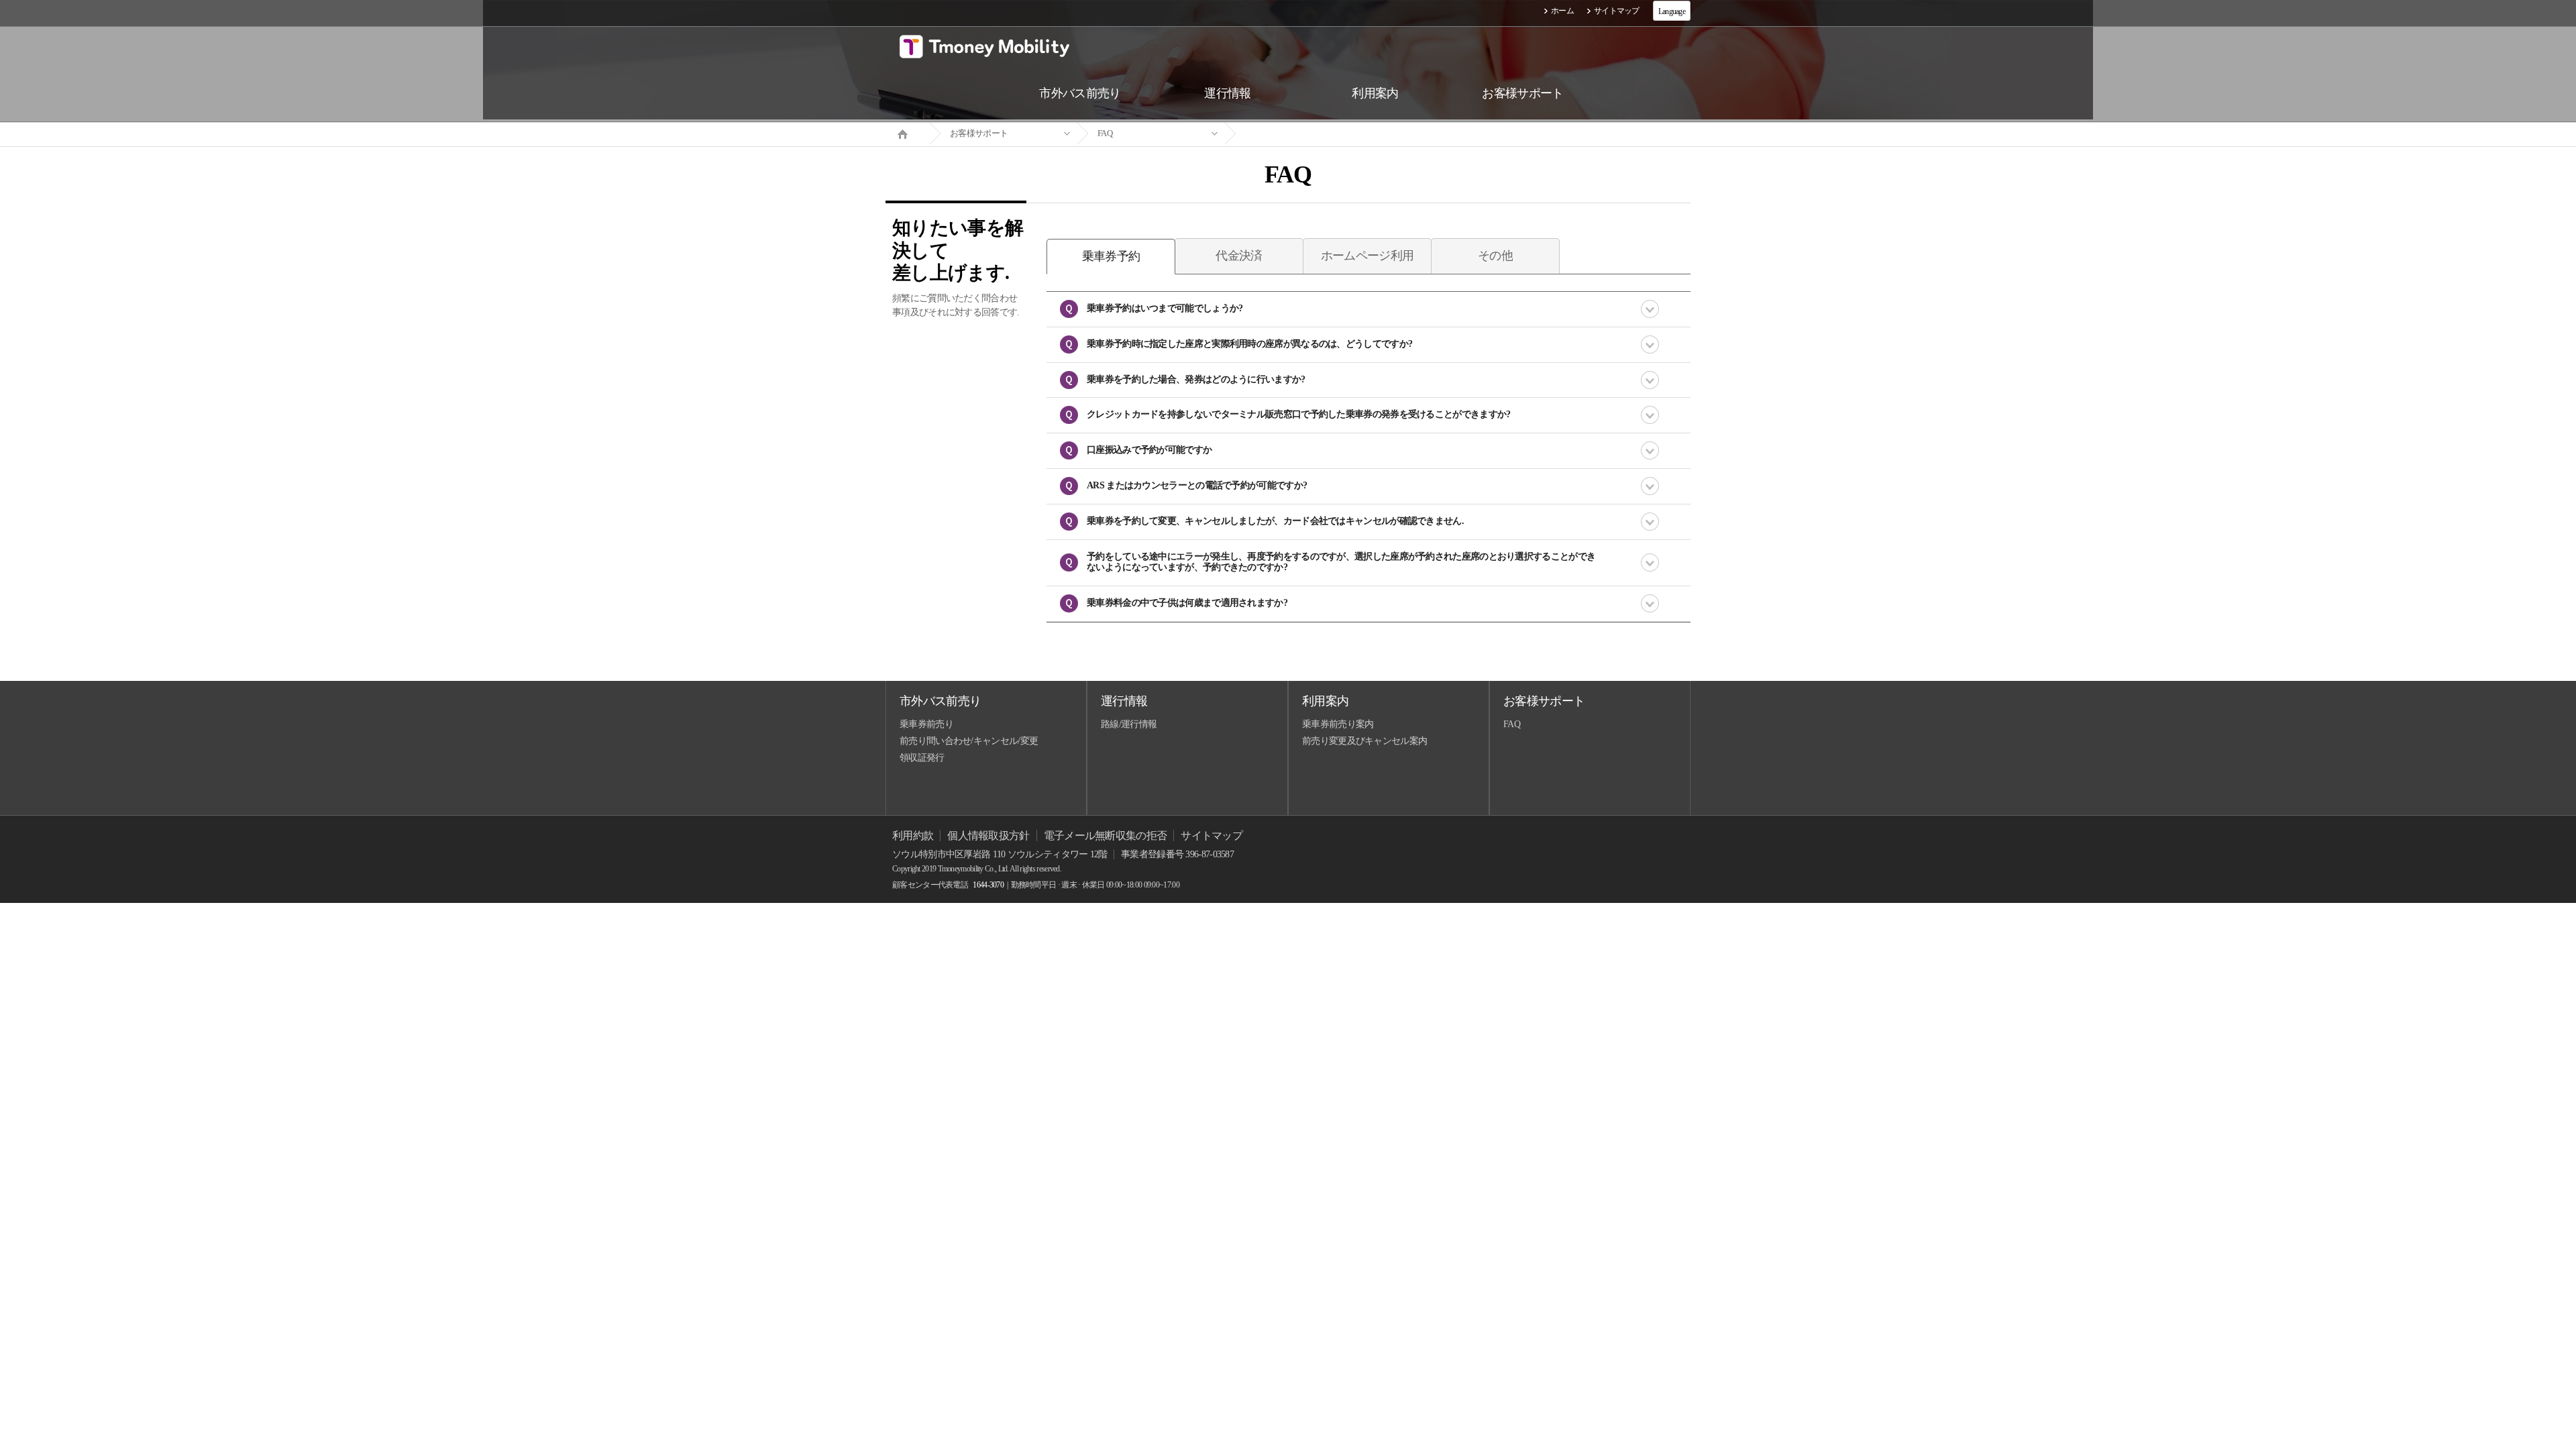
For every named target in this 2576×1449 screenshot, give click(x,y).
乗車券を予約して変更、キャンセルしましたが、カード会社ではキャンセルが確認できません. (1275, 521)
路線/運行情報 (1129, 724)
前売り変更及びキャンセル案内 (1364, 741)
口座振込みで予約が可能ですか (1149, 450)
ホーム (1562, 11)
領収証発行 (922, 758)
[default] (1299, 134)
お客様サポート (979, 133)
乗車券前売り (926, 724)
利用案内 (1325, 701)
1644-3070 (988, 885)
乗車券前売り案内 (1338, 724)
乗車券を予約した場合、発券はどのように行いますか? (1196, 379)
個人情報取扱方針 (988, 836)
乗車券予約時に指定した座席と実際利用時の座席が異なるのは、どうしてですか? (1249, 344)
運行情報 (1124, 701)
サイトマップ (1617, 11)
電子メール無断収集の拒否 (1106, 836)
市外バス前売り (940, 701)
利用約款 (913, 836)
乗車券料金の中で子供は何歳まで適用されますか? (1187, 603)
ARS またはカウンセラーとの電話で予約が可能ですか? (1197, 485)
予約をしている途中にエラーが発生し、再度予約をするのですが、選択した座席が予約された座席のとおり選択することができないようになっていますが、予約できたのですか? (1341, 562)
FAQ (1105, 133)
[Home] (908, 133)
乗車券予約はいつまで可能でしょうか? (1165, 308)
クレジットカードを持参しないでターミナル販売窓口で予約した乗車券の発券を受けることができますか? (1298, 414)
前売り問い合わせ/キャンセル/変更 (969, 741)
